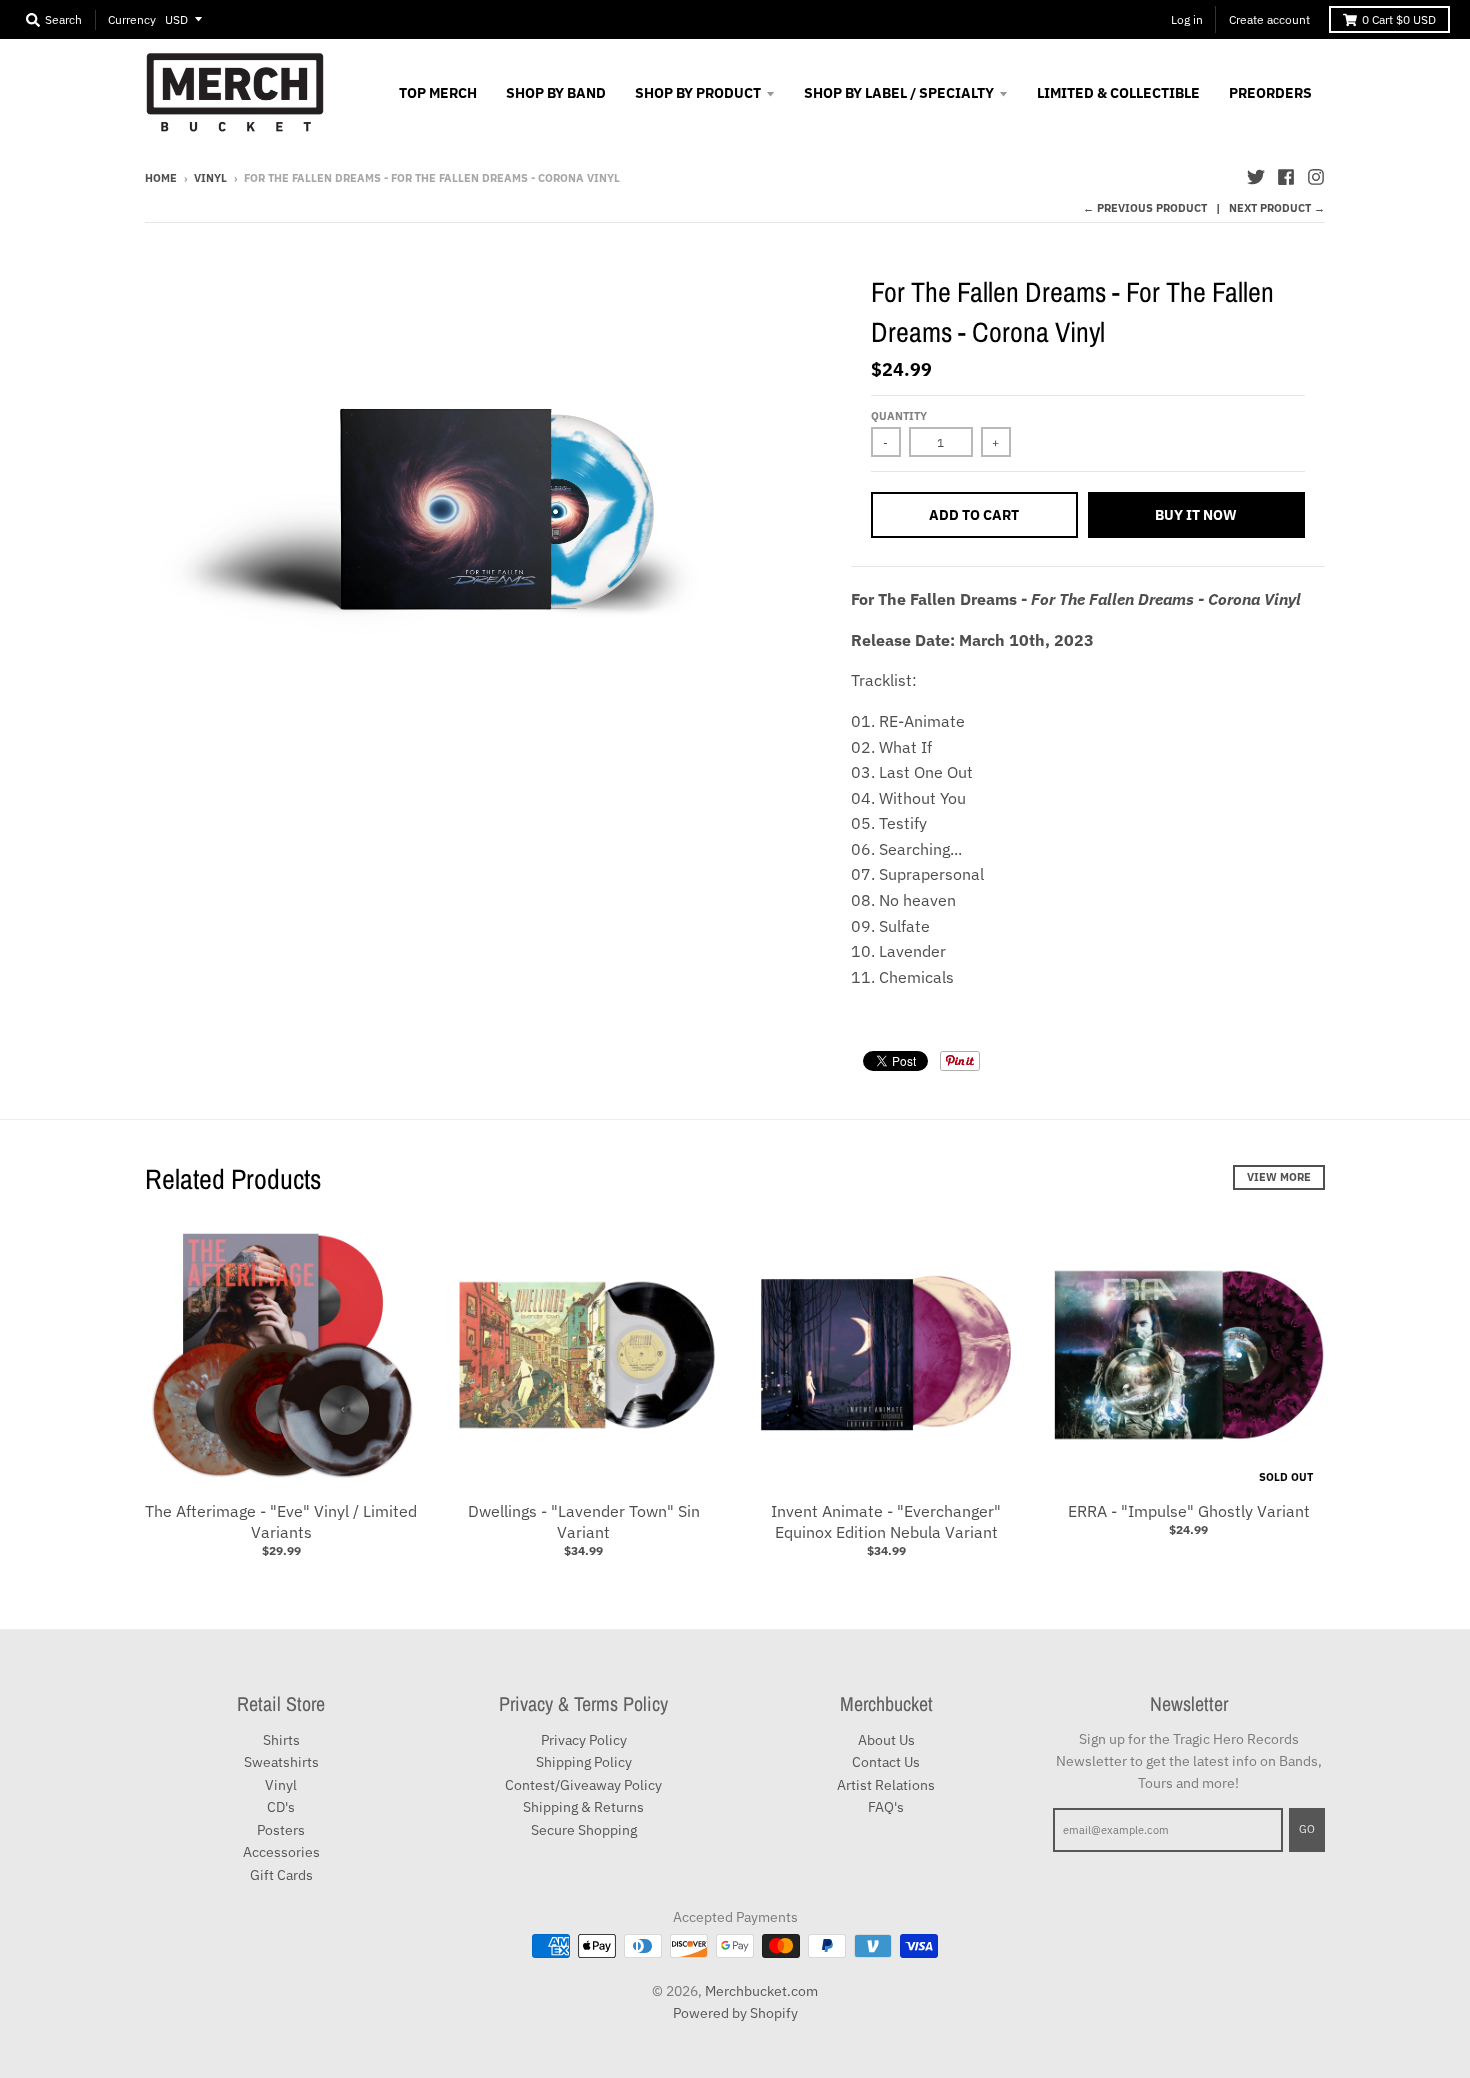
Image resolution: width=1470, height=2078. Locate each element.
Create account (1269, 19)
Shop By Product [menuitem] (698, 93)
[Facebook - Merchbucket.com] (1286, 177)
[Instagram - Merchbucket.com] (1316, 177)
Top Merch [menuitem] (438, 93)
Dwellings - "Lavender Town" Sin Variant (584, 1521)
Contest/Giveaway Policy (583, 1785)
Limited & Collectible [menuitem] (1118, 93)
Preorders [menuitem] (1270, 93)
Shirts (281, 1740)
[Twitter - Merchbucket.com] (1256, 177)
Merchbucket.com (761, 1991)
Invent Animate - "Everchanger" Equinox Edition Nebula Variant (886, 1521)
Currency (132, 19)
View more (1279, 1177)
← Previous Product (1145, 208)
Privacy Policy (584, 1740)
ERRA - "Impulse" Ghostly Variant (1189, 1511)
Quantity (899, 416)
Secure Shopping (584, 1830)
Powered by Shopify (735, 2013)
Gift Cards (281, 1875)
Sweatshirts (281, 1762)
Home (161, 178)
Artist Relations (886, 1785)
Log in (1187, 19)
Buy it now (1196, 515)
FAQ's (886, 1807)
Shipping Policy (584, 1762)
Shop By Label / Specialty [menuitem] (899, 93)
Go (1307, 1829)
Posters (281, 1830)
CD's (281, 1807)
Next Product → (1277, 208)
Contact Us (886, 1762)
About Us (886, 1740)
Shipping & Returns (583, 1807)
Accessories (281, 1852)
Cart (1399, 19)
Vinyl (210, 178)
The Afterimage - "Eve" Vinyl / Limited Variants (281, 1521)
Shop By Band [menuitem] (556, 93)
